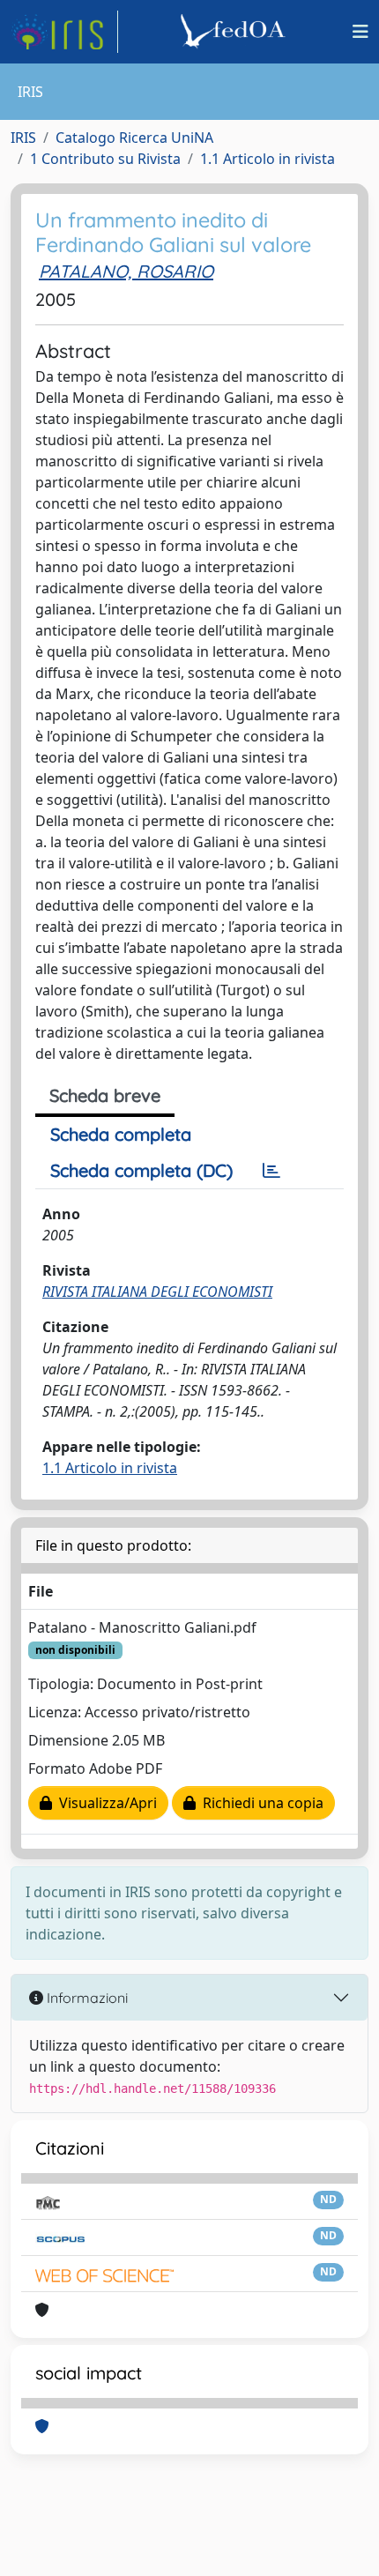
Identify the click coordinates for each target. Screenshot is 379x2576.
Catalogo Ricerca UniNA (134, 138)
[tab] (271, 1171)
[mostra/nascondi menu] (360, 32)
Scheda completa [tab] (121, 1134)
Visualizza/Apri (104, 1803)
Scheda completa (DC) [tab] (141, 1170)
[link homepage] (64, 32)
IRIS (23, 138)
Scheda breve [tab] (105, 1095)
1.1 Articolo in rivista (268, 159)
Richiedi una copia (260, 1803)
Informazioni (85, 1998)
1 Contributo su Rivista (105, 159)
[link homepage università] (235, 32)
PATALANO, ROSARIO (126, 271)
